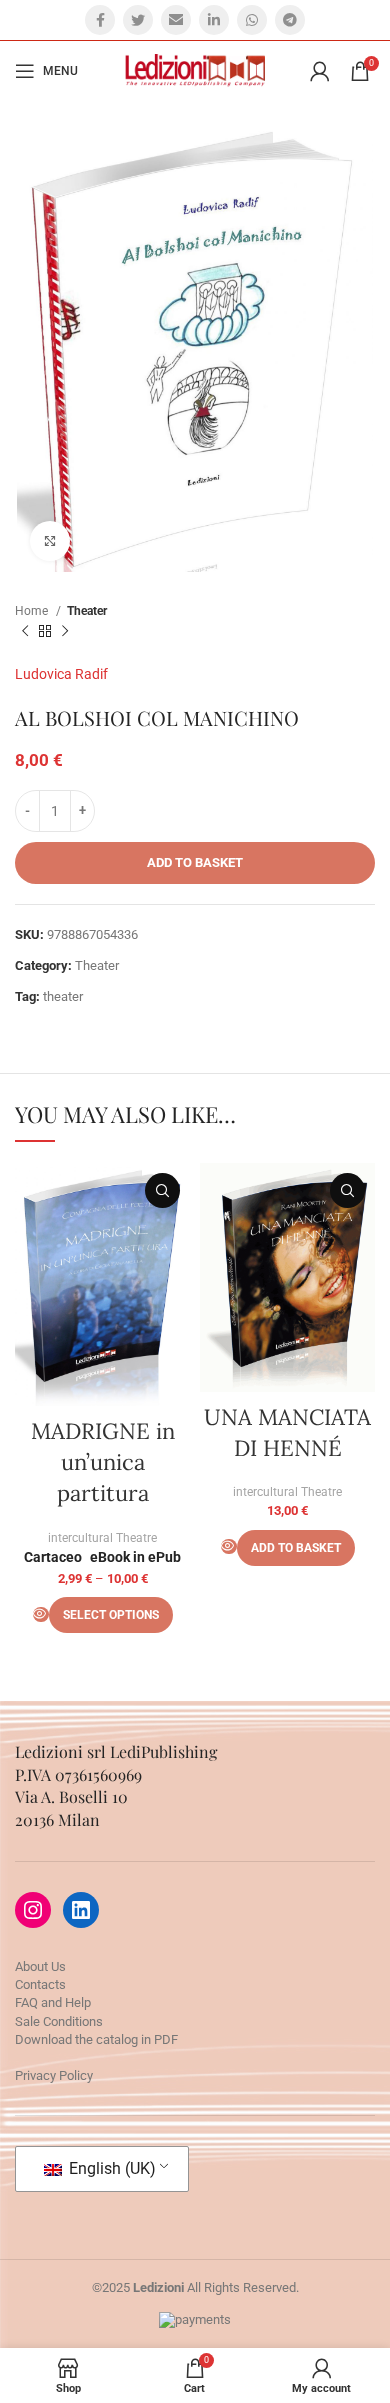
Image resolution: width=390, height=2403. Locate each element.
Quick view (162, 1190)
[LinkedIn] (81, 1910)
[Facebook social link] (100, 20)
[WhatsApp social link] (252, 20)
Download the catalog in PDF (96, 2039)
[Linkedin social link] (214, 20)
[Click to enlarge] (50, 541)
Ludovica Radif (61, 674)
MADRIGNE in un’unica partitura (103, 1462)
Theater (87, 611)
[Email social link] (176, 20)
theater (63, 996)
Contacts (40, 1984)
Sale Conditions (59, 2021)
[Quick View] (41, 1614)
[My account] (320, 71)
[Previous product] (25, 632)
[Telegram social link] (290, 20)
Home (33, 611)
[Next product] (65, 632)
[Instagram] (33, 1910)
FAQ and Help (53, 2002)
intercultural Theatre (102, 1538)
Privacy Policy (54, 2075)
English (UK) (110, 2168)
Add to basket (195, 862)
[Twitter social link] (138, 20)
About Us (40, 1966)
